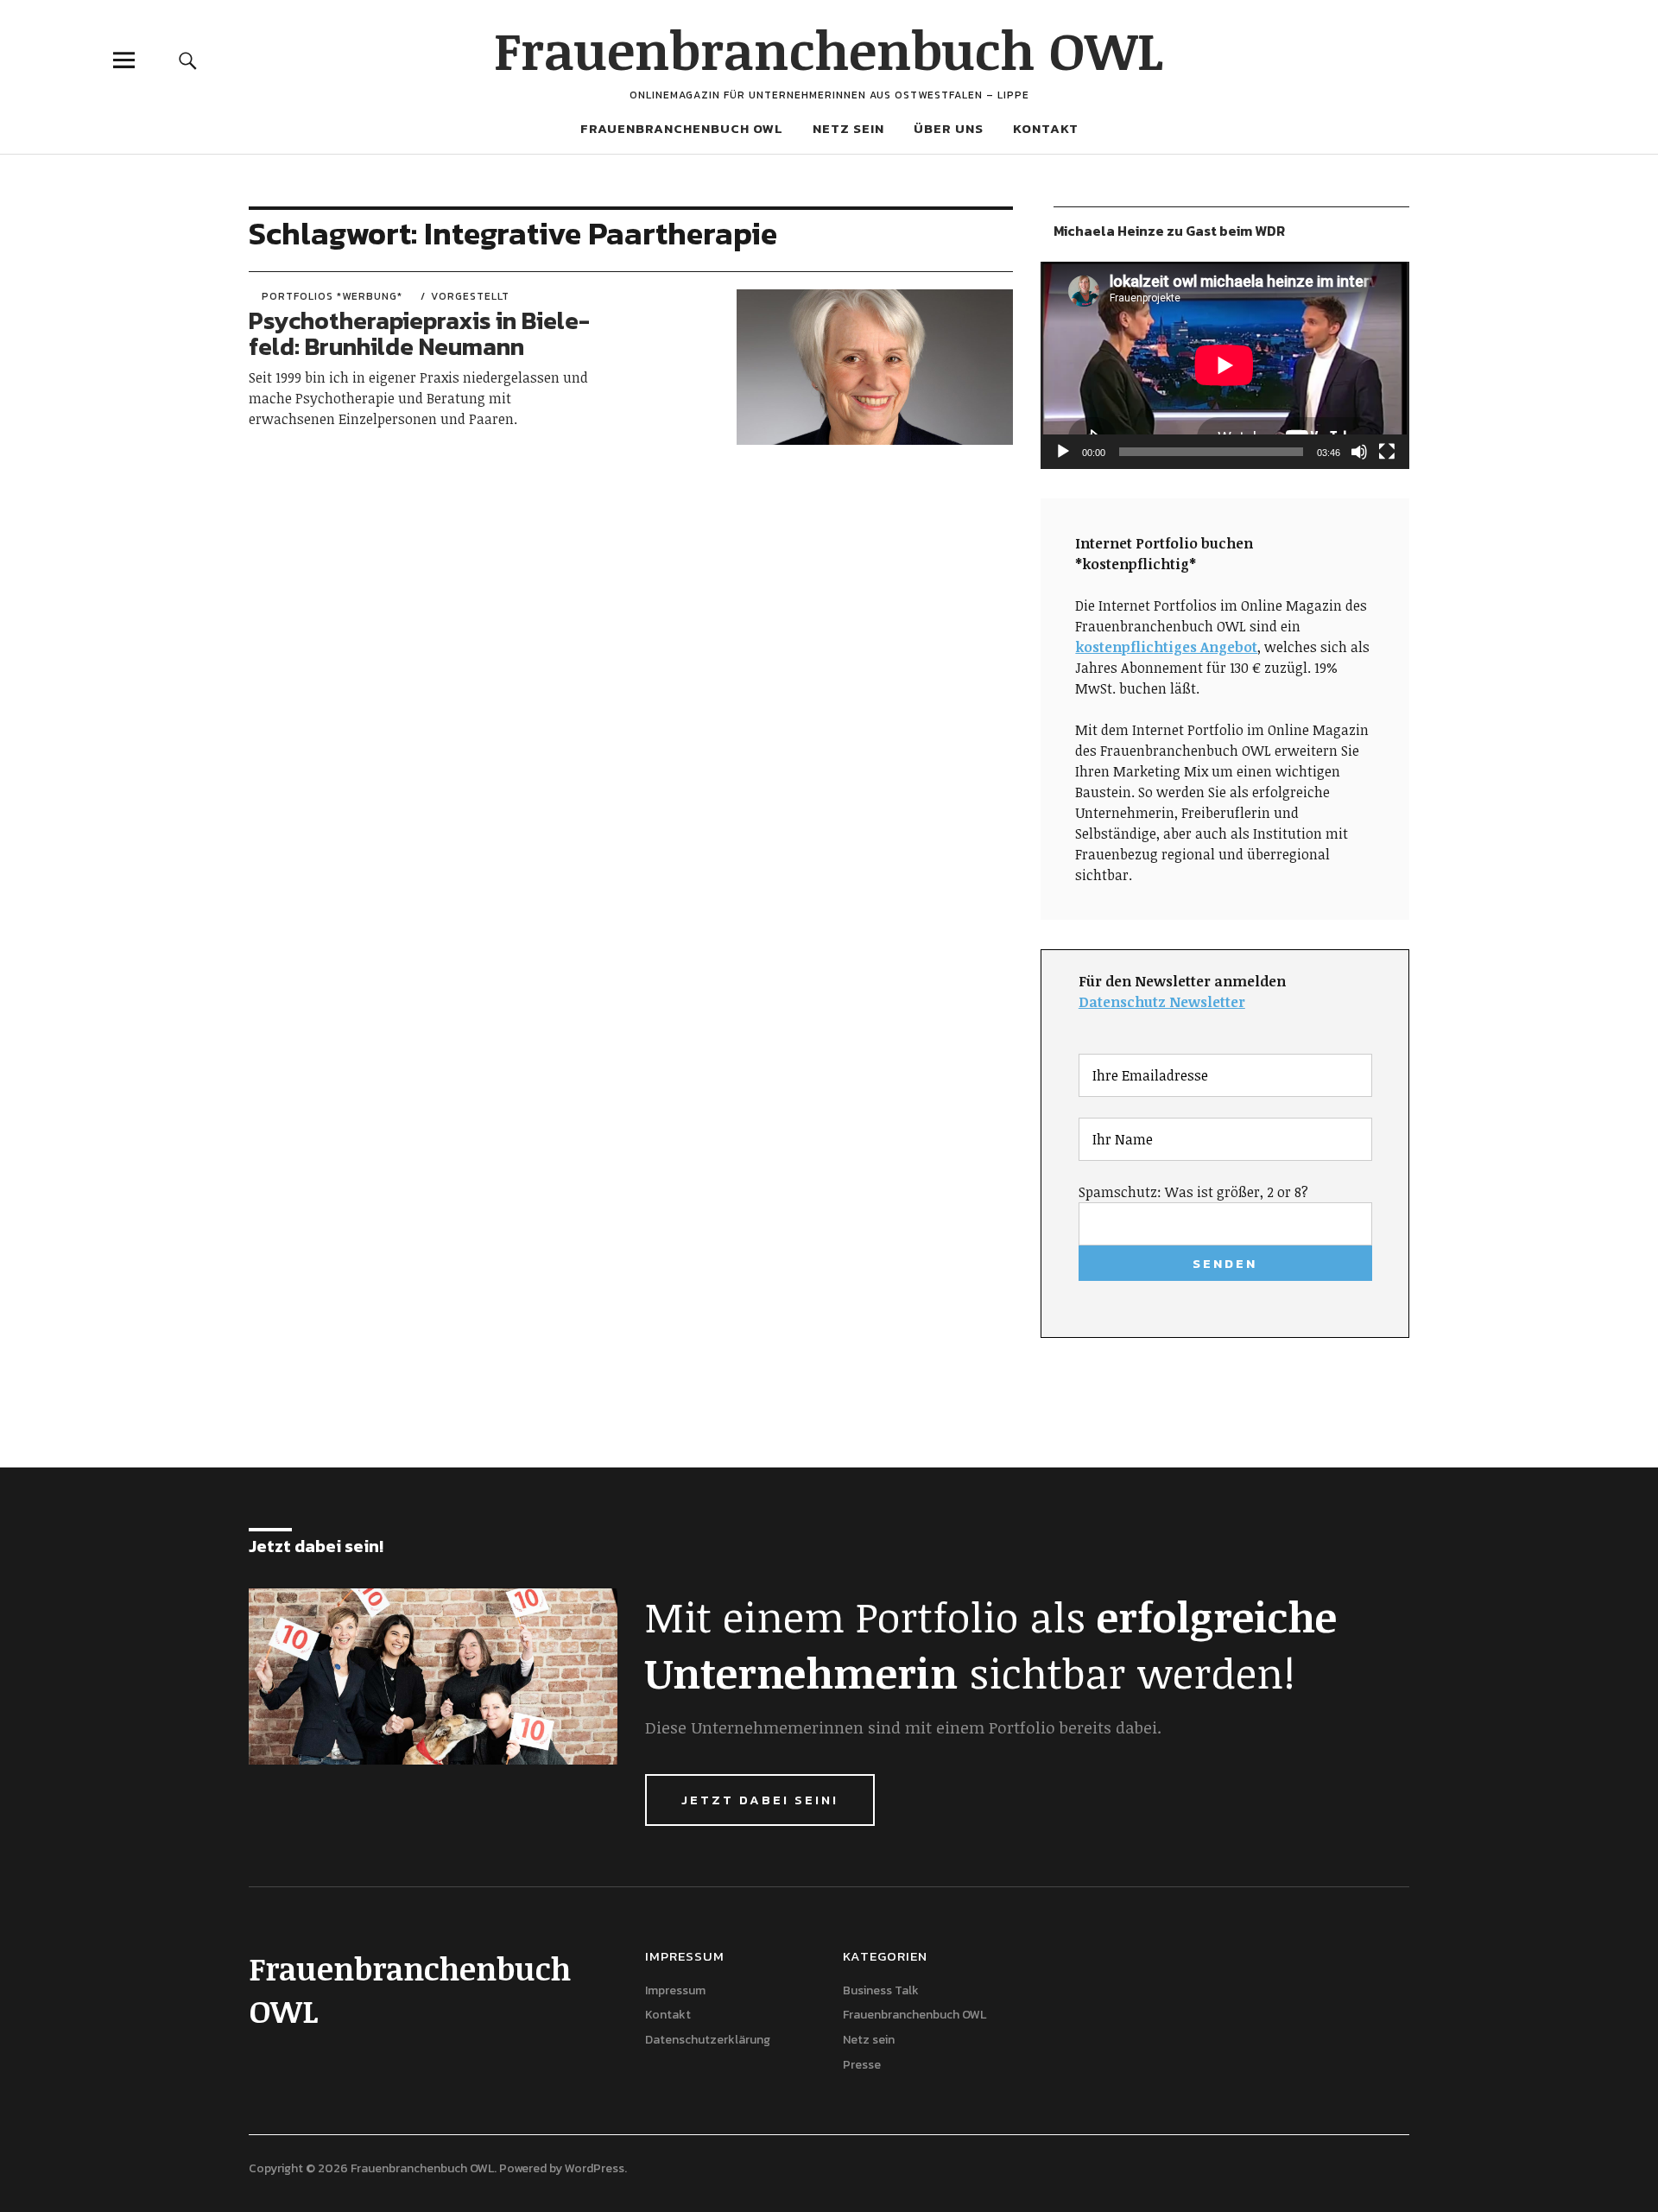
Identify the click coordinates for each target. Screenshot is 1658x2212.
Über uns (949, 128)
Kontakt (1046, 128)
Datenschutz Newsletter (1162, 1002)
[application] (1225, 365)
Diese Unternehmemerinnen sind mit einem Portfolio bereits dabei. (903, 1727)
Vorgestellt (470, 296)
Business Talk (881, 1990)
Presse (862, 2065)
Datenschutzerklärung (708, 2040)
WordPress (595, 2168)
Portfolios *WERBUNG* (332, 296)
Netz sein (848, 128)
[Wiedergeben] (1063, 452)
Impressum (675, 1990)
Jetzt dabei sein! (760, 1800)
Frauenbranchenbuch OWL (829, 49)
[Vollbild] (1387, 452)
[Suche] (187, 60)
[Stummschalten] (1359, 452)
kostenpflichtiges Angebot (1166, 647)
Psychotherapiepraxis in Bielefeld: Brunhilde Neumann (419, 334)
